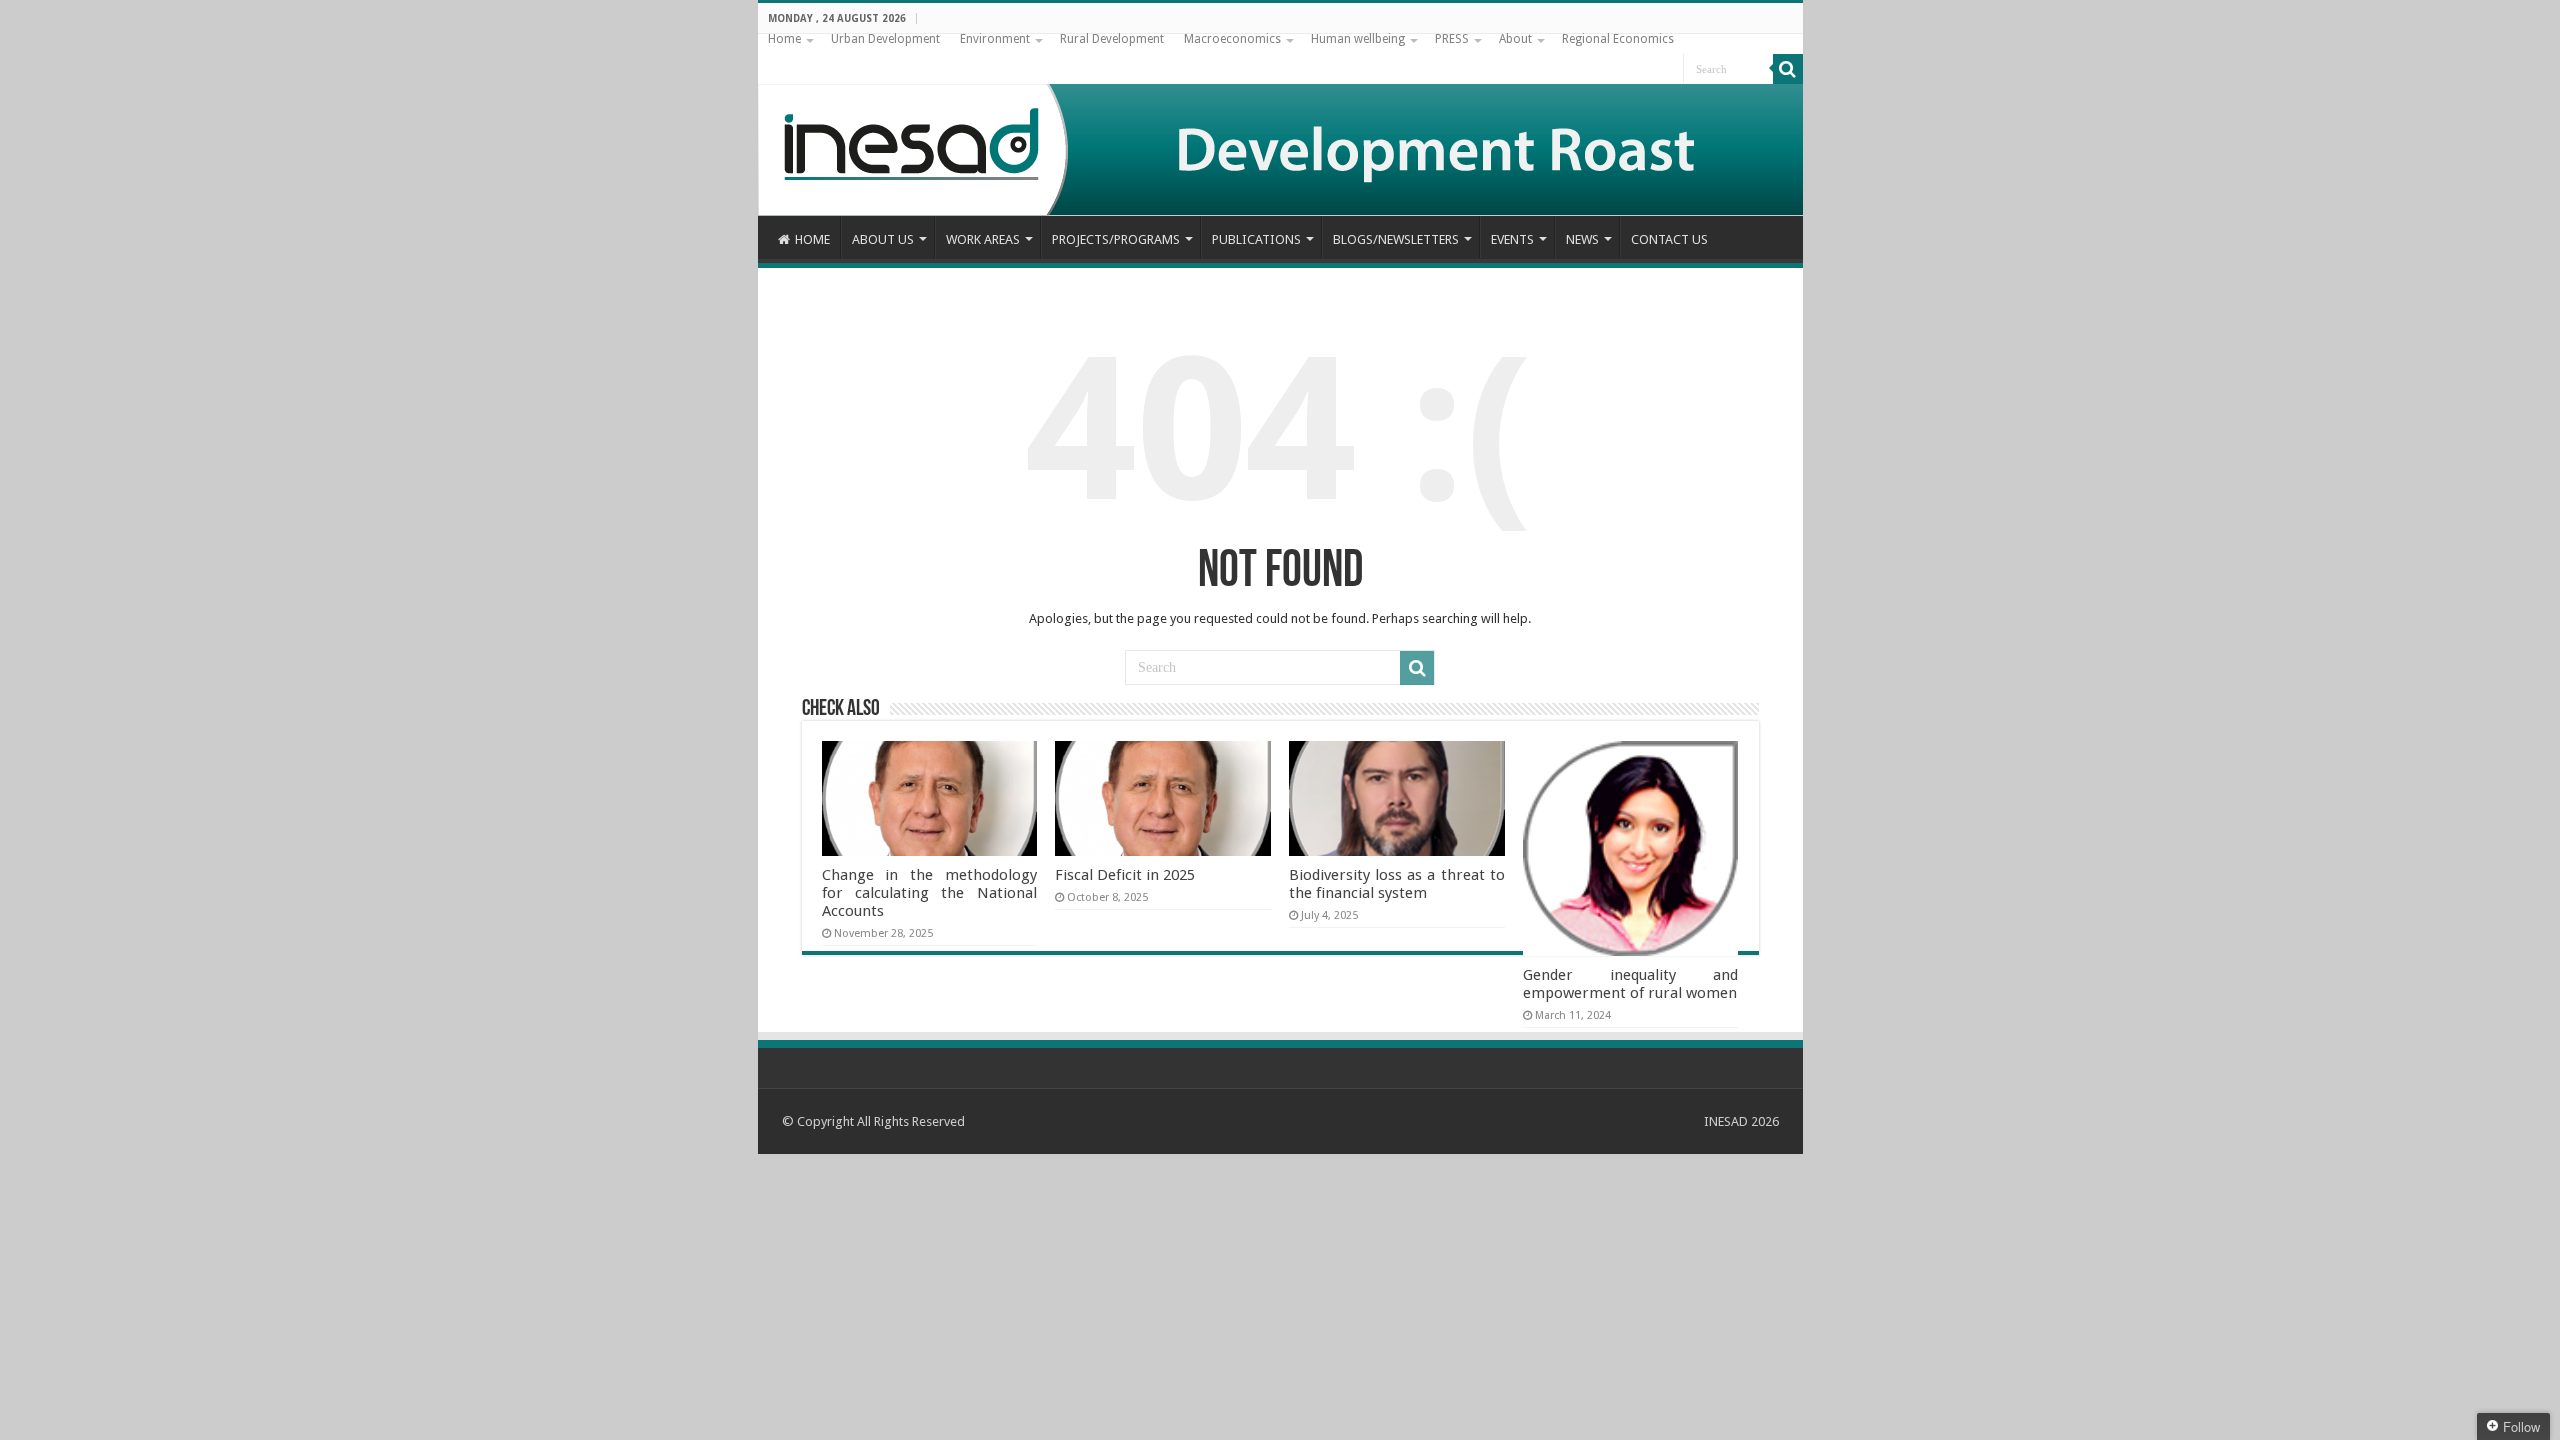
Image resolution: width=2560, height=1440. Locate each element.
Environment (995, 39)
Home (784, 39)
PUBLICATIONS (1256, 239)
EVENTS (1512, 239)
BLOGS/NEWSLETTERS (1396, 239)
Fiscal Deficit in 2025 (1125, 875)
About (1515, 39)
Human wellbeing (1358, 39)
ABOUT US (883, 239)
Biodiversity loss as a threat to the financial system (1396, 884)
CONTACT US (1669, 239)
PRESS (1452, 39)
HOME (812, 239)
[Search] (1788, 69)
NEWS (1582, 239)
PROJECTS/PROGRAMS (1116, 239)
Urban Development (885, 39)
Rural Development (1112, 39)
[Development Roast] (1280, 125)
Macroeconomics (1232, 39)
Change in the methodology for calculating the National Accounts (929, 893)
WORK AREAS (983, 239)
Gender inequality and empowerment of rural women (1630, 984)
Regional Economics (1618, 39)
